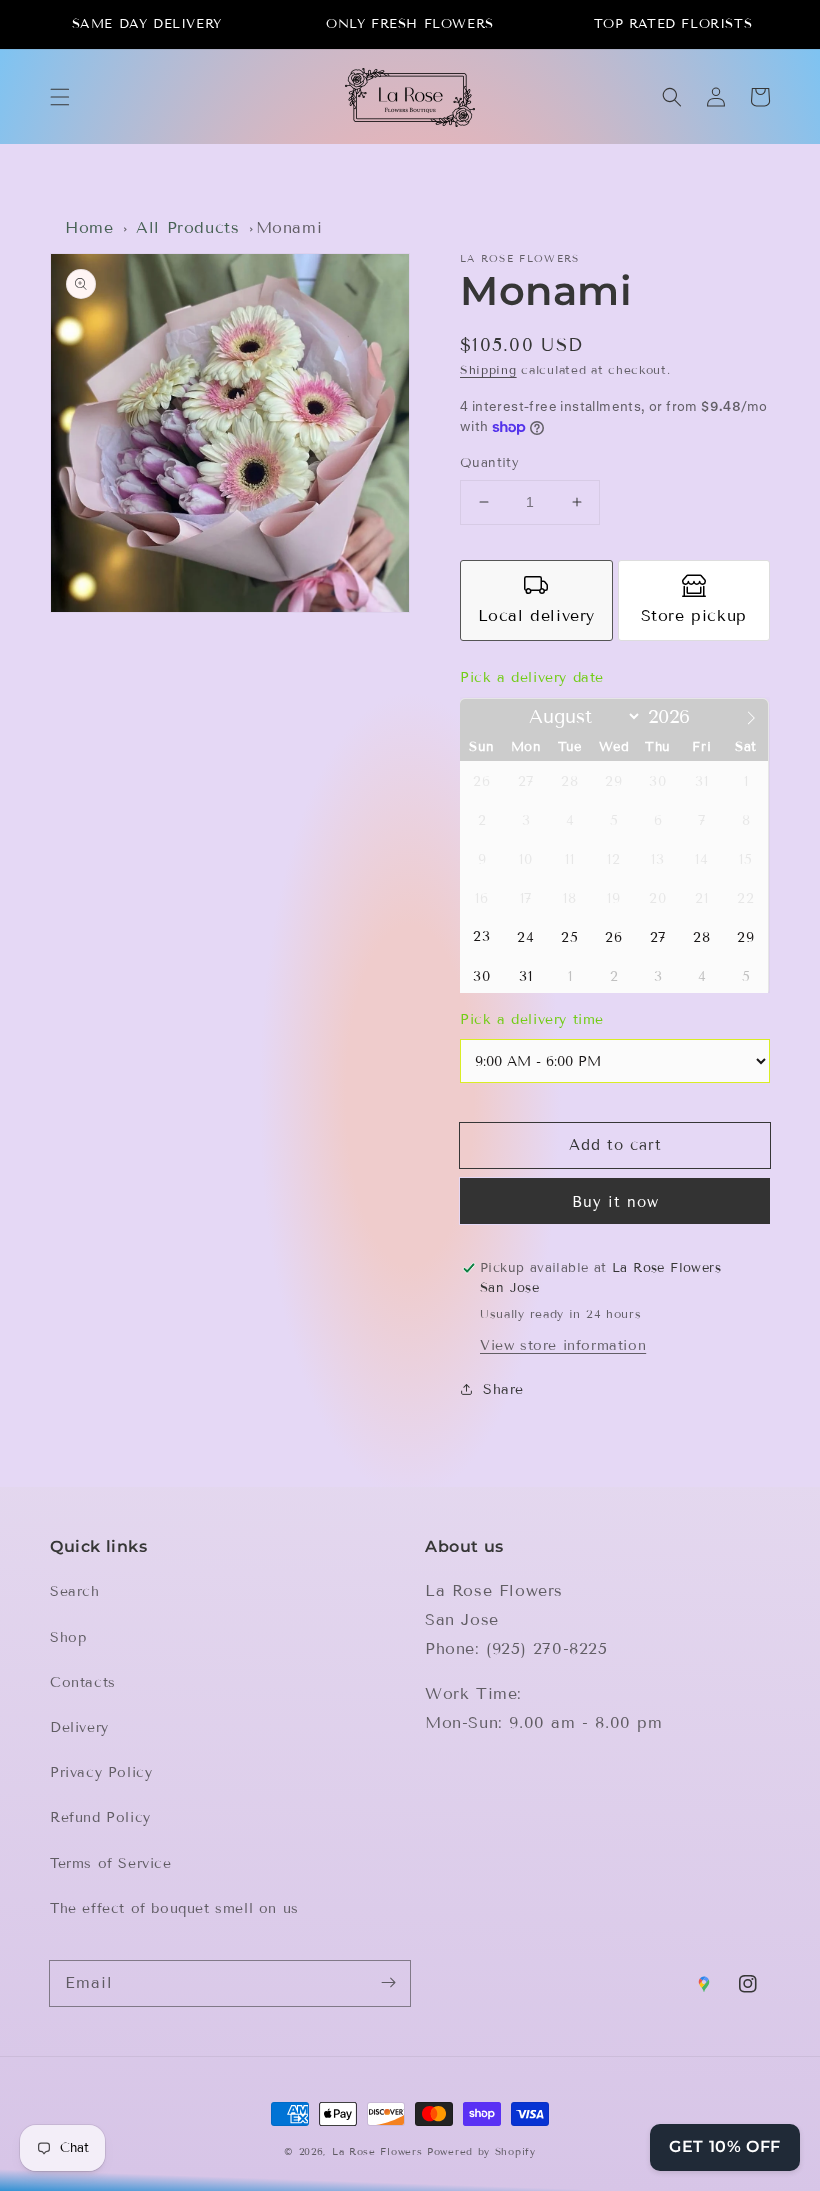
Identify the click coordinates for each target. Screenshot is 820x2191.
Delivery (79, 1727)
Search (75, 1591)
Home (89, 227)
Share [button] (503, 1389)
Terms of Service (111, 1863)
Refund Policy (100, 1817)
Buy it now (615, 1202)
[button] (60, 97)
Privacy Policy (101, 1772)
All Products (187, 227)
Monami (289, 227)
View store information (563, 1345)
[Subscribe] (388, 1983)
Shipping (488, 369)
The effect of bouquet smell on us (174, 1908)
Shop (68, 1637)
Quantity (489, 463)
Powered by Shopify (481, 2151)
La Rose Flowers (377, 2151)
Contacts (83, 1682)
